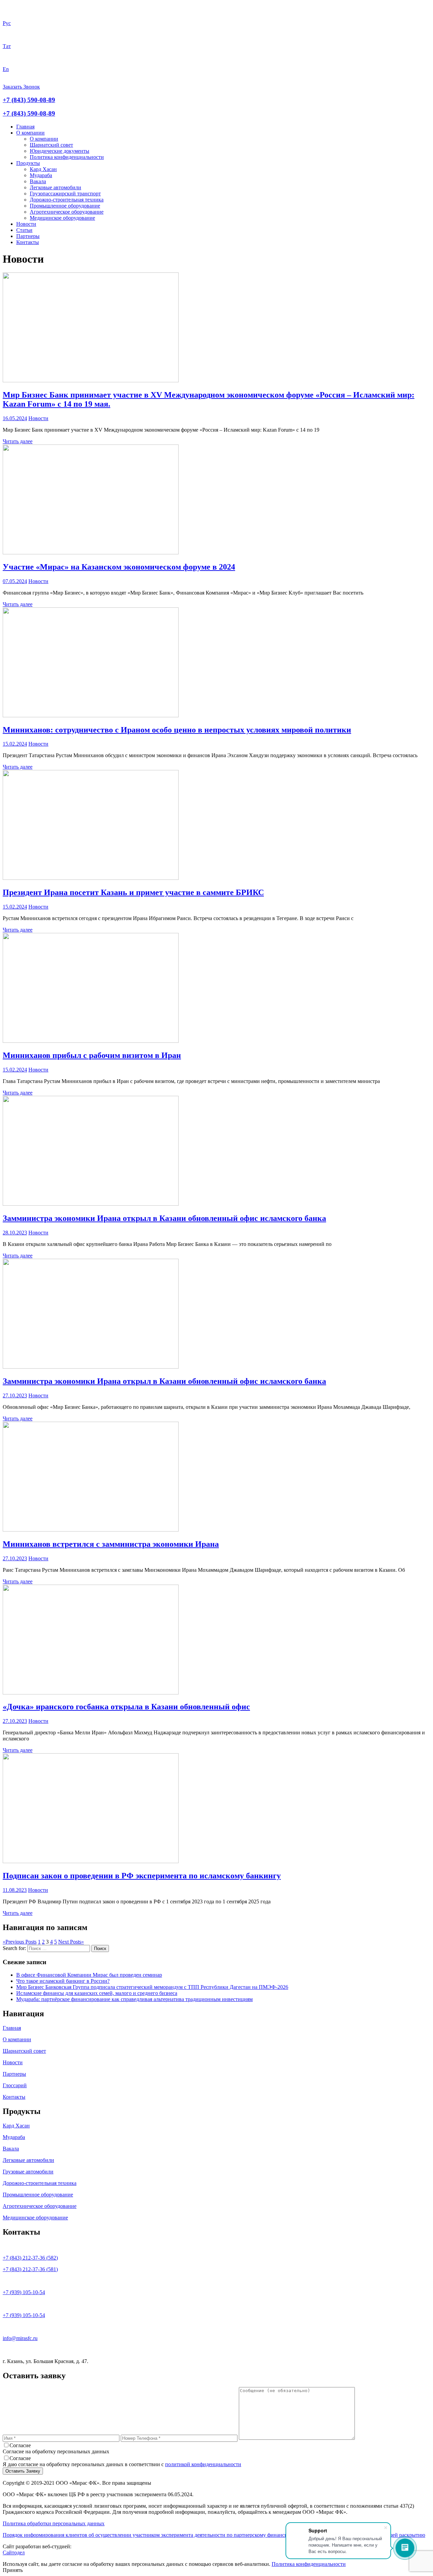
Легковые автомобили (55, 187)
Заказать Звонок (21, 87)
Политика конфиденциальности (67, 157)
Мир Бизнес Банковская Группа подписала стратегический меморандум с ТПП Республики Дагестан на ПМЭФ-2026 (152, 1987)
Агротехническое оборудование (67, 212)
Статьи (24, 230)
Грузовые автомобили (28, 2172)
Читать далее (18, 441)
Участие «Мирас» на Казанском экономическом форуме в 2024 (119, 567)
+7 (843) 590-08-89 (29, 100)
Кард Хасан (43, 169)
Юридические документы (60, 151)
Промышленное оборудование (65, 206)
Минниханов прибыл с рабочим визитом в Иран (92, 1055)
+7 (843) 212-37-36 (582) (30, 2258)
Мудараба (41, 175)
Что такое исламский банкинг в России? (63, 1981)
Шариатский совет (51, 145)
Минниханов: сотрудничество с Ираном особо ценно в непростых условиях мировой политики (177, 730)
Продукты (28, 163)
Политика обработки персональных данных (54, 2523)
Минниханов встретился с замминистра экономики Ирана (111, 1544)
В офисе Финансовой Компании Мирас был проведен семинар (89, 1975)
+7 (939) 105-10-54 (24, 2292)
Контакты (28, 242)
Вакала (38, 181)
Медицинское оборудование (62, 218)
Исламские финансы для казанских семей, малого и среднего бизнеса (97, 1993)
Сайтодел (14, 2553)
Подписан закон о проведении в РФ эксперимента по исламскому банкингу (142, 1876)
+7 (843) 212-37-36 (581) (30, 2269)
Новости (26, 224)
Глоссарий (15, 2085)
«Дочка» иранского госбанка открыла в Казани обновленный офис (126, 1707)
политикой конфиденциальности (203, 2464)
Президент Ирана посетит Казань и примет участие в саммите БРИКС (133, 892)
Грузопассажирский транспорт (65, 194)
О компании (30, 133)
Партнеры (28, 236)
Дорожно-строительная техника (67, 200)
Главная (25, 127)
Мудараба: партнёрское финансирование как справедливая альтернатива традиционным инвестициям (134, 1999)
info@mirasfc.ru (20, 2338)
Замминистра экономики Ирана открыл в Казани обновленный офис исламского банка (164, 1218)
